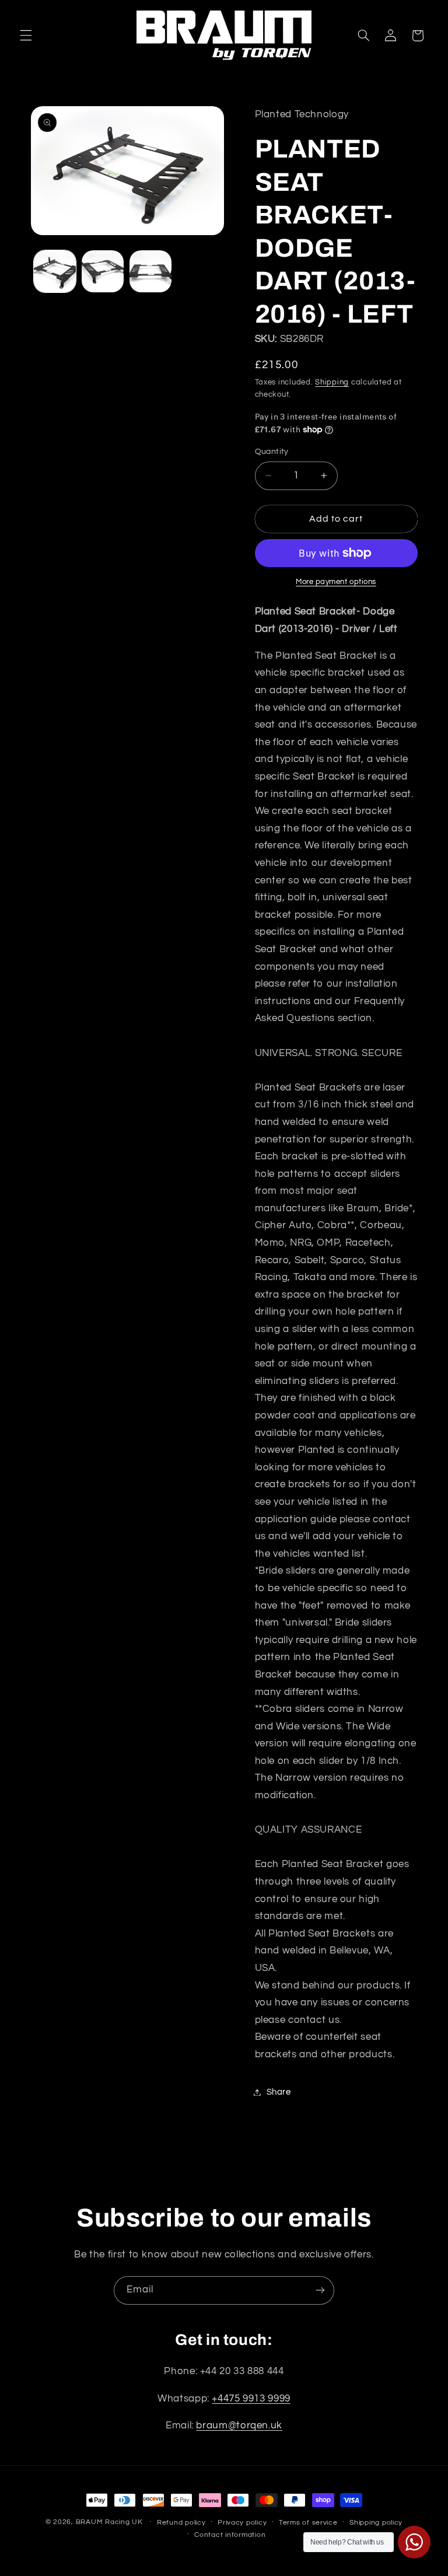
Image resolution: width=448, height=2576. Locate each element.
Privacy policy (242, 2523)
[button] (26, 36)
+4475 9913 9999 (251, 2399)
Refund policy (181, 2523)
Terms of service (308, 2523)
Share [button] (279, 2092)
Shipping (332, 382)
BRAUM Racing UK (109, 2522)
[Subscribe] (320, 2290)
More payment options (336, 582)
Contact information (230, 2535)
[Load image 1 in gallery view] (55, 271)
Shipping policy (376, 2523)
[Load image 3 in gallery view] (150, 271)
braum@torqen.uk (239, 2425)
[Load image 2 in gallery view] (103, 271)
